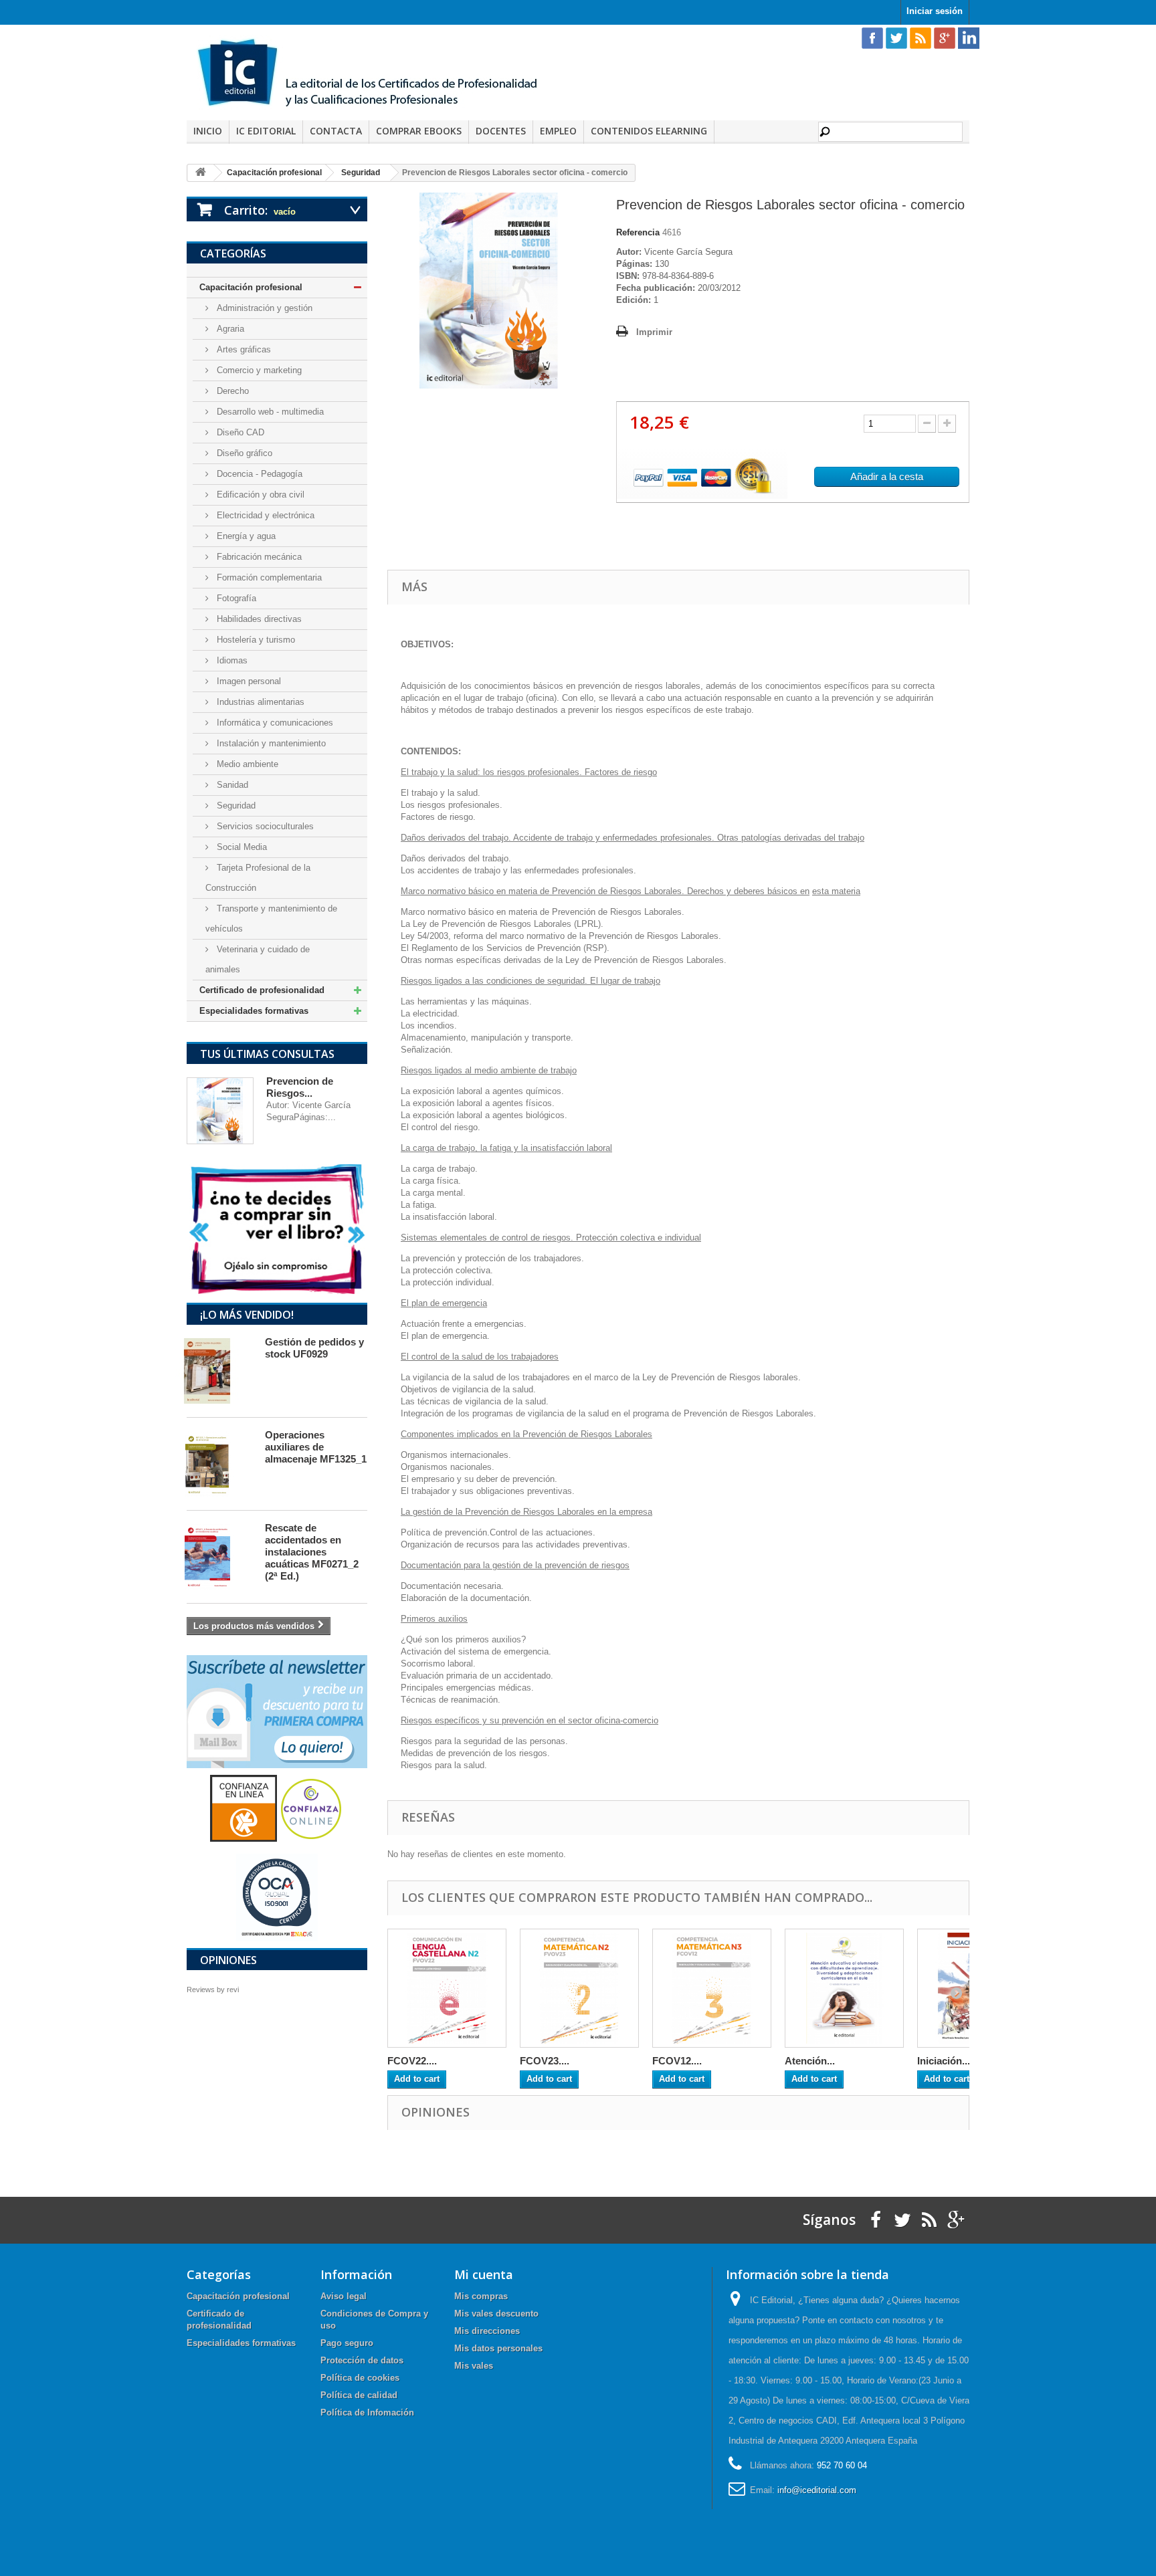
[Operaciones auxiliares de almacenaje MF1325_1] (219, 1464)
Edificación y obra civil (259, 495)
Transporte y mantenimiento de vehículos (271, 919)
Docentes (501, 131)
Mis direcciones (487, 2331)
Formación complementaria (268, 577)
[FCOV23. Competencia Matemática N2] (579, 1988)
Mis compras (481, 2296)
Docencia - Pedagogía (258, 474)
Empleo (558, 131)
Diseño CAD (239, 432)
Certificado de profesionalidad (262, 990)
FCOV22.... (412, 2061)
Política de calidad (359, 2395)
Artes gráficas (243, 349)
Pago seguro (347, 2343)
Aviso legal (344, 2296)
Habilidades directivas (258, 619)
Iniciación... (944, 2061)
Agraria (229, 329)
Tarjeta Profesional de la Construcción (258, 878)
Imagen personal (248, 681)
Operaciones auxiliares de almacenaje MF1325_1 (316, 1447)
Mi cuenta (484, 2274)
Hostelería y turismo (255, 640)
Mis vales (474, 2366)
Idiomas (231, 660)
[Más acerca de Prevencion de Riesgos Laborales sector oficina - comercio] (220, 1111)
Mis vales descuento (496, 2314)
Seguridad (235, 806)
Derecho (231, 391)
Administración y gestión (263, 308)
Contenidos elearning (649, 131)
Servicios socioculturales (264, 826)
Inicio (208, 131)
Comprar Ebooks (419, 131)
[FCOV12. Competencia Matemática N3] (712, 1988)
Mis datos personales (498, 2348)
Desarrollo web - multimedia (269, 412)
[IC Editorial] (377, 74)
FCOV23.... (545, 2061)
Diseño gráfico (243, 453)
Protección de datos (362, 2360)
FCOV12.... (677, 2061)
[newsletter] (277, 1711)
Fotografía (235, 598)
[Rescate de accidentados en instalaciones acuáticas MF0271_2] (219, 1557)
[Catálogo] (277, 1229)
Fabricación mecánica (258, 557)
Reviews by (213, 1990)
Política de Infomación (367, 2412)
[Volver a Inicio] (201, 173)
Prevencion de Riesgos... (300, 1087)
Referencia (638, 232)
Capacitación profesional (251, 287)
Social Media (240, 847)
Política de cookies (360, 2378)
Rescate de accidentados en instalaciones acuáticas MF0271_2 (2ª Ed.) (312, 1552)
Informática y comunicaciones (274, 723)
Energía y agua (245, 536)
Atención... (810, 2061)
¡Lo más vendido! (247, 1315)
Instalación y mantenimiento (270, 743)
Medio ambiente (246, 764)
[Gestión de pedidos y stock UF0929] (219, 1371)
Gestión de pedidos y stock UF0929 (314, 1348)
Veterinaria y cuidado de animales (258, 959)
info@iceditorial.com (817, 2490)
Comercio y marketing (258, 370)
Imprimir (654, 332)
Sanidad (231, 785)
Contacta (336, 131)
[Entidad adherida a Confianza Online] (277, 1808)
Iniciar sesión (935, 11)
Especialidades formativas (254, 1011)
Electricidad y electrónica (264, 515)
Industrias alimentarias (259, 702)
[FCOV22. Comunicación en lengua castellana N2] (447, 1988)
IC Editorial (266, 131)
